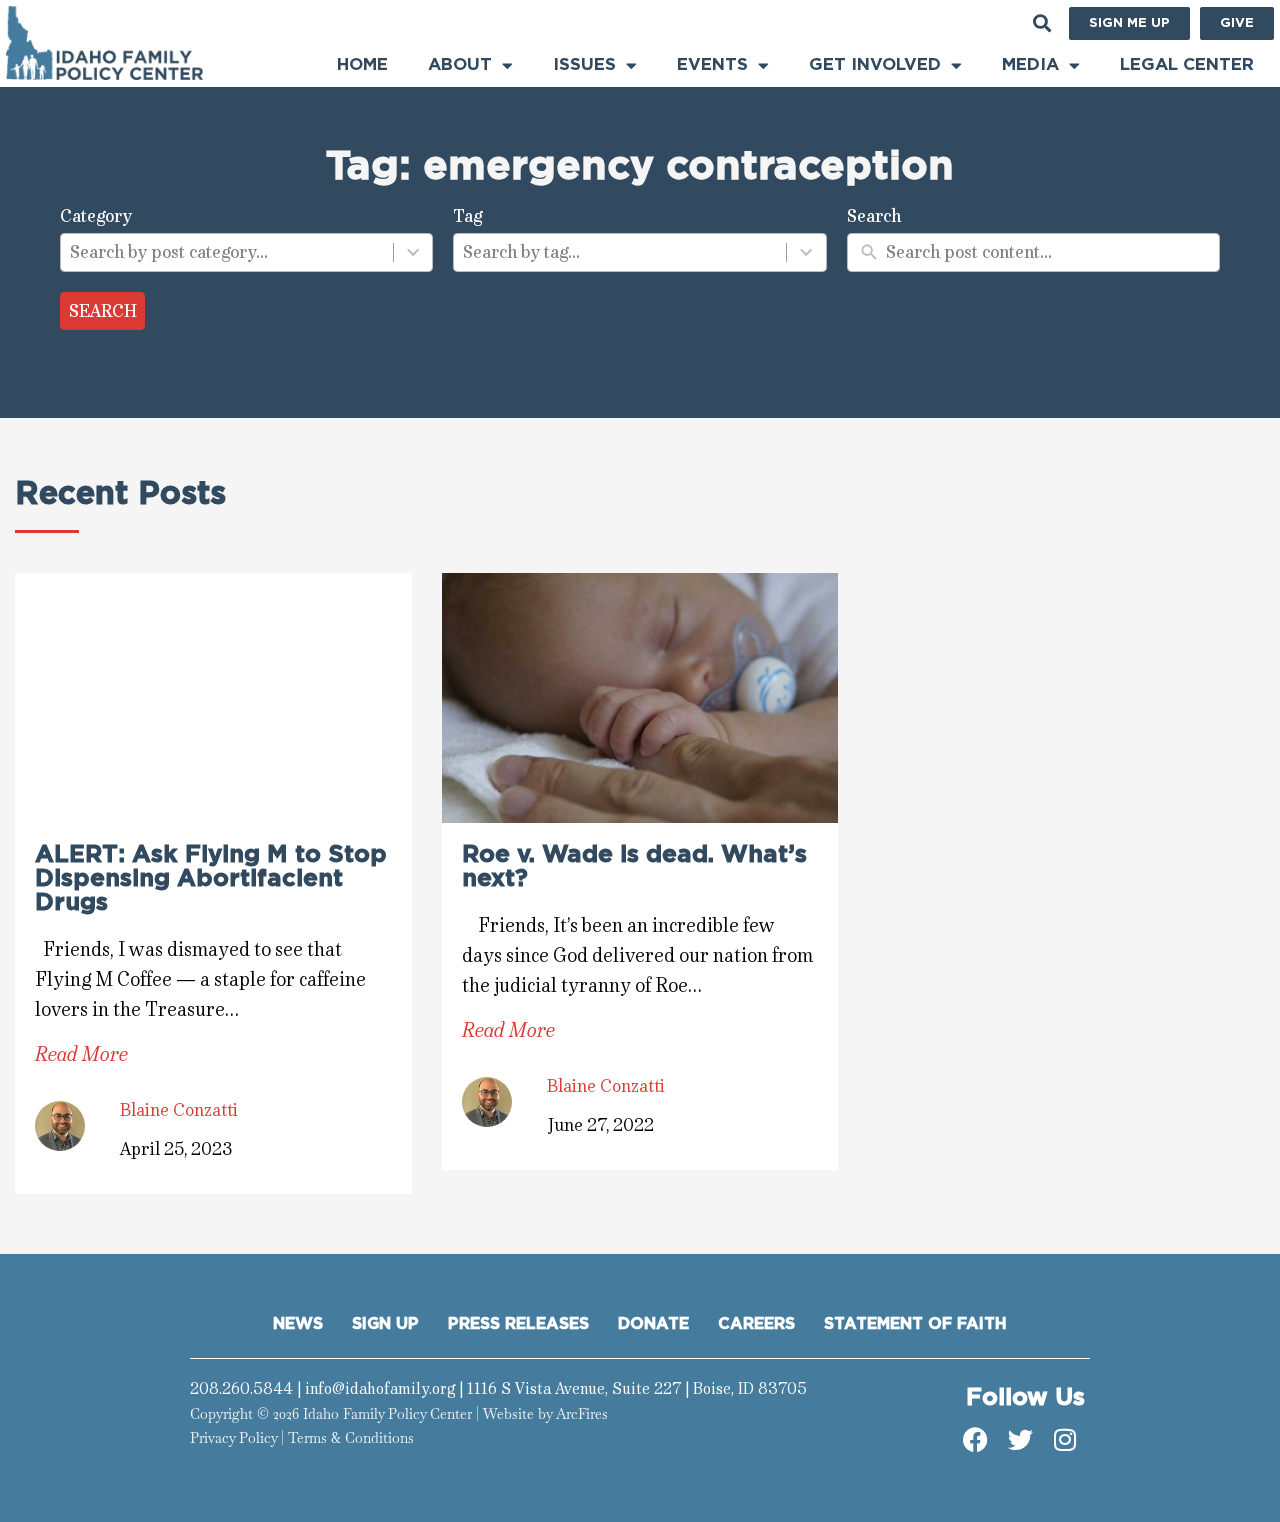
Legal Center (1187, 64)
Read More (81, 1054)
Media (1030, 64)
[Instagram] (1065, 1440)
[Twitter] (1020, 1440)
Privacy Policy (233, 1438)
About (460, 64)
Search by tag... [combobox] (521, 252)
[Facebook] (975, 1440)
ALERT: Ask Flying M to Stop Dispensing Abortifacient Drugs (211, 879)
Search (103, 311)
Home (362, 64)
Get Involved (875, 64)
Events (712, 64)
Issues (584, 64)
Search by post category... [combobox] (169, 252)
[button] (1042, 23)
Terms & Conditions (351, 1438)
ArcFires (582, 1414)
